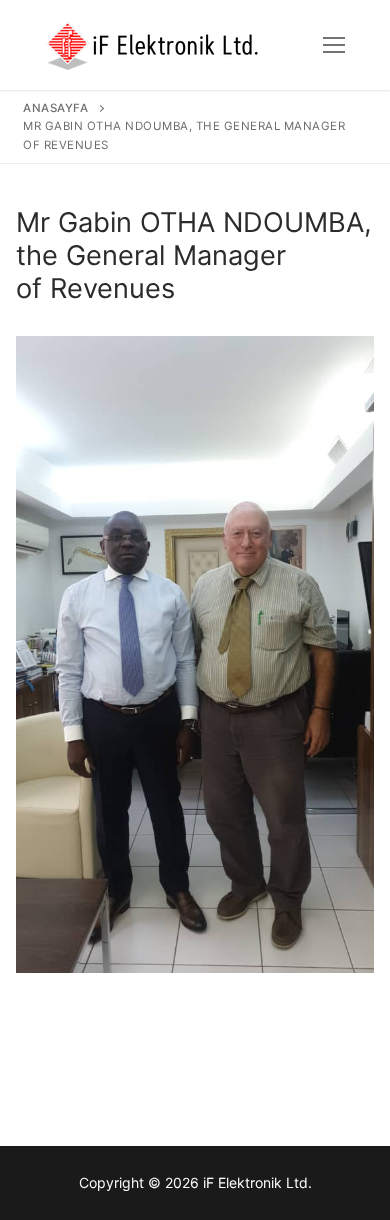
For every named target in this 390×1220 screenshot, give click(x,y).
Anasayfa (55, 108)
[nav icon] (334, 45)
